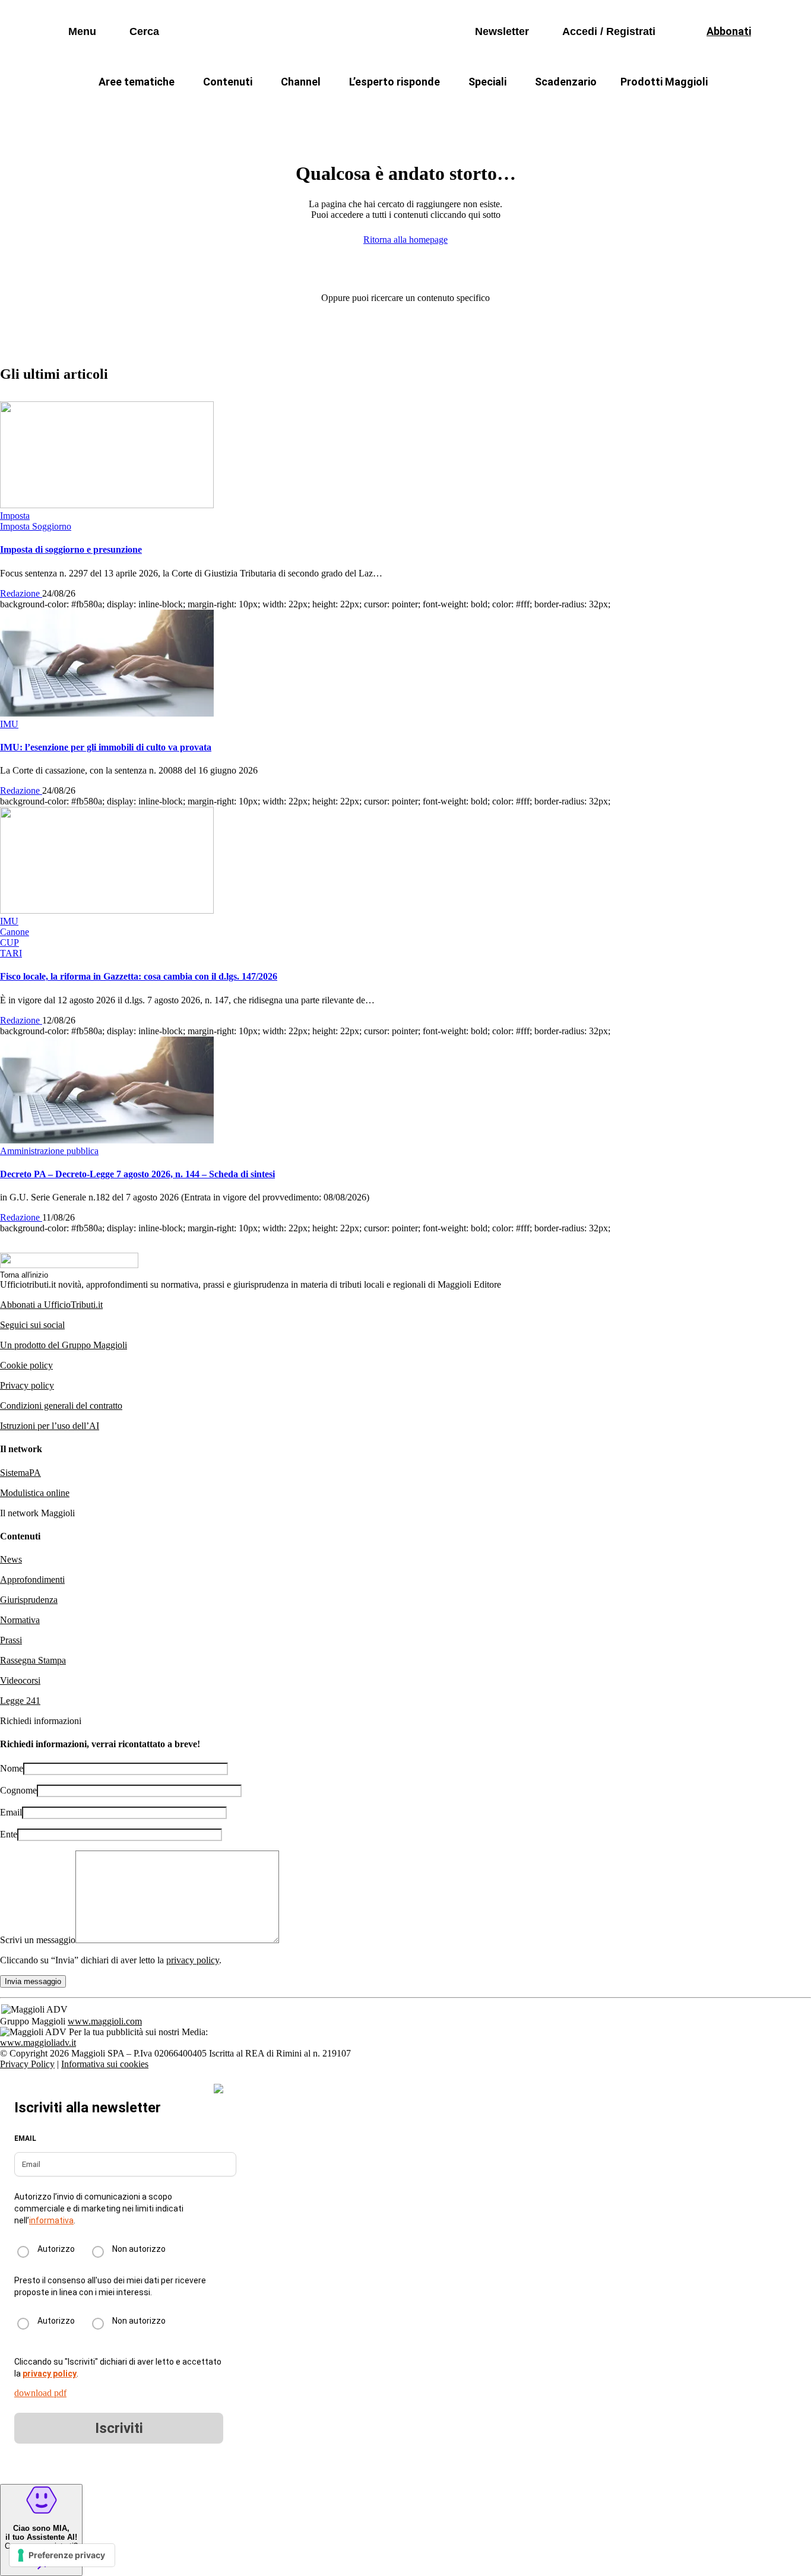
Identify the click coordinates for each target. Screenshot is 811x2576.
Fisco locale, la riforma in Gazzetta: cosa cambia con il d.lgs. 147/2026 (139, 976)
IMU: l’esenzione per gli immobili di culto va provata (106, 747)
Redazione (21, 593)
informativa (51, 2220)
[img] (218, 2089)
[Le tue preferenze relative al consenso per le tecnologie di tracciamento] (62, 2555)
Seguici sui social (32, 1325)
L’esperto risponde (395, 82)
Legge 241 (20, 1701)
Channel (301, 82)
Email (11, 1812)
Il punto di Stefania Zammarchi (634, 110)
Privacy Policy (27, 2064)
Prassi (11, 1640)
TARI (238, 110)
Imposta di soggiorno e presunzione (71, 549)
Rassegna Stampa (33, 1660)
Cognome (18, 1790)
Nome (12, 1768)
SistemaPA (20, 1473)
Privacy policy (27, 1385)
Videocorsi (20, 1680)
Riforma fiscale (311, 110)
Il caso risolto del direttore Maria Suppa (456, 110)
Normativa (20, 1620)
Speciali (487, 82)
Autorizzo (56, 2249)
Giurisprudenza (29, 1600)
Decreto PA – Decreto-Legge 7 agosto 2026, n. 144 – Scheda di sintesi (137, 1174)
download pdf (40, 2393)
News (11, 1559)
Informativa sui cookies (105, 2064)
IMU (189, 110)
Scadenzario (566, 82)
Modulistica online (35, 1493)
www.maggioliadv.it (38, 2043)
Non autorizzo (139, 2249)
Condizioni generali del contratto (61, 1406)
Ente (9, 1834)
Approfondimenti (32, 1579)
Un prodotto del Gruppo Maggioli (64, 1345)
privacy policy (193, 1960)
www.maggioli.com (105, 2021)
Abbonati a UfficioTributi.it (51, 1305)
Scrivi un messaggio (38, 1940)
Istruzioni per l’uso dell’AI (50, 1426)
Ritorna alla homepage (405, 240)
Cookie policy (26, 1365)
